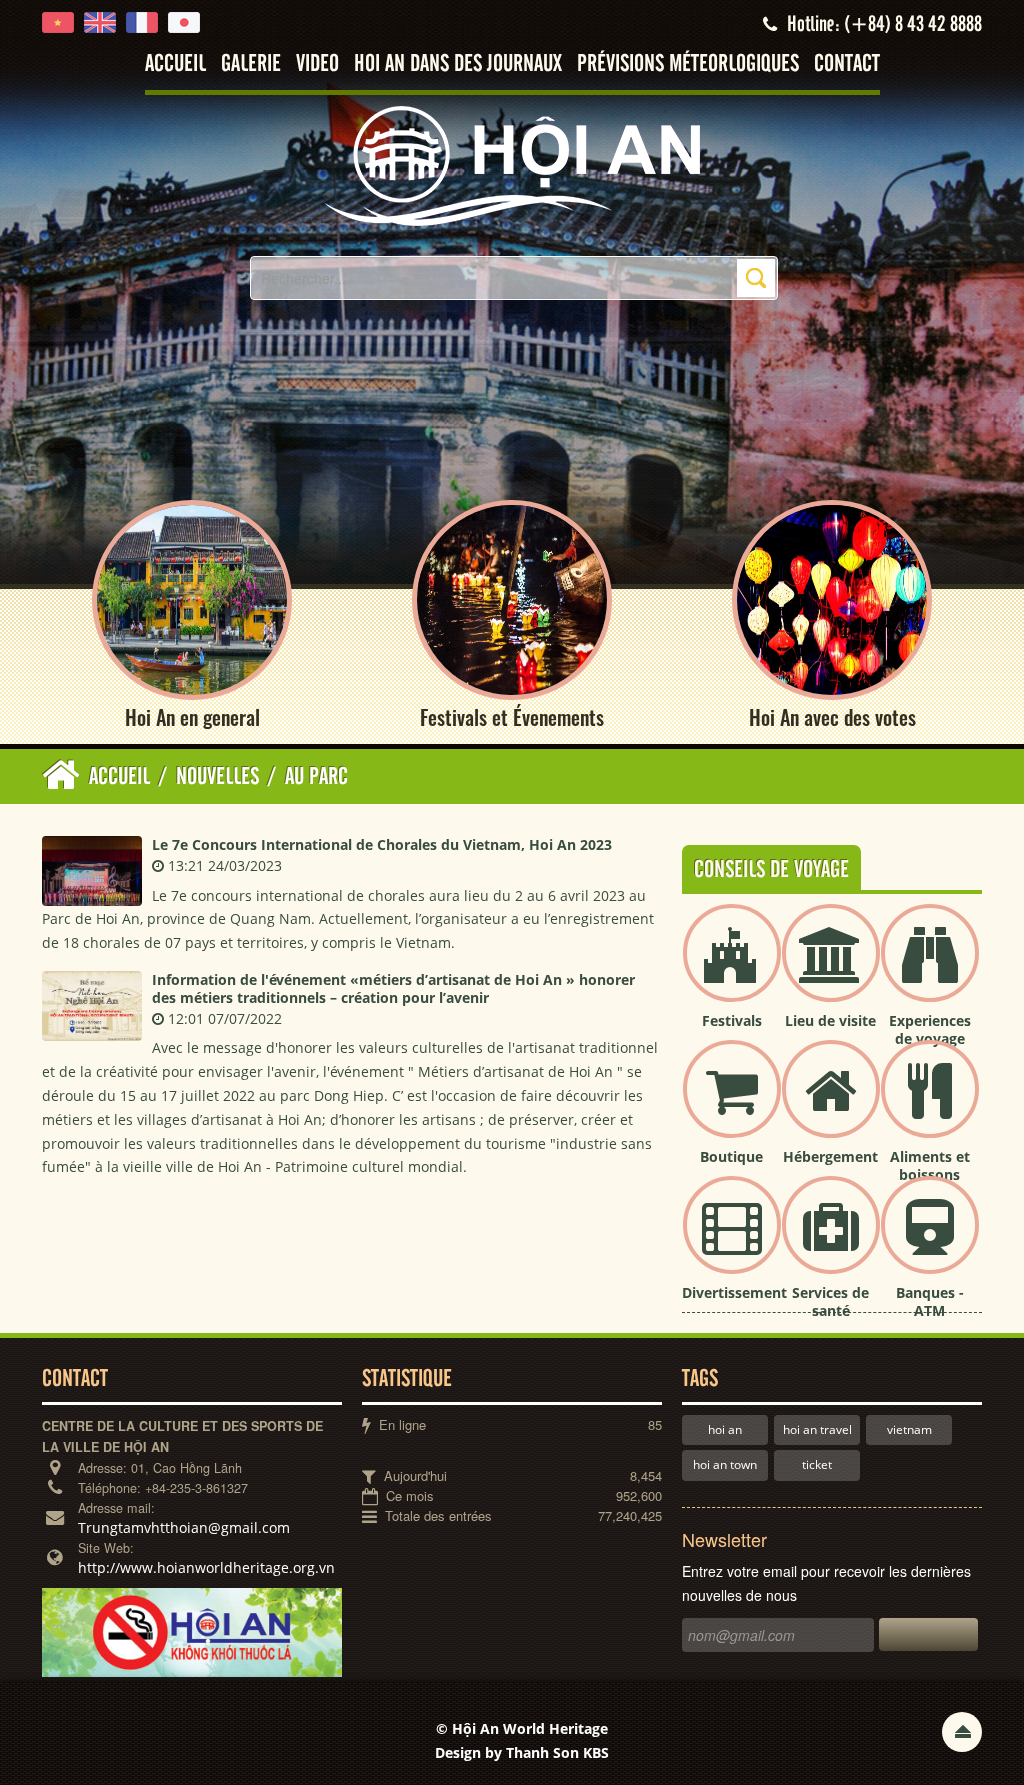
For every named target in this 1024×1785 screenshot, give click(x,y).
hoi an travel (817, 1429)
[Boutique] (732, 1105)
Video (317, 64)
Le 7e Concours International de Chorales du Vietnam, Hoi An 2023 (382, 844)
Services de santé (830, 1301)
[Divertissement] (732, 1241)
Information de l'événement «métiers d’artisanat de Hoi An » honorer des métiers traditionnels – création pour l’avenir (393, 988)
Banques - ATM (930, 1301)
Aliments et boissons (930, 1165)
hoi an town (725, 1464)
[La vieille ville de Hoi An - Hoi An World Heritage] (512, 164)
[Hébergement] (831, 1105)
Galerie (251, 64)
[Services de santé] (831, 1241)
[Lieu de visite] (831, 969)
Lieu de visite (830, 1020)
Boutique (731, 1156)
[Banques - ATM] (930, 1241)
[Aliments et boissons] (930, 1105)
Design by (522, 1752)
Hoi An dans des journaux (458, 64)
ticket (817, 1464)
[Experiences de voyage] (930, 969)
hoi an (725, 1429)
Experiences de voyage (930, 1029)
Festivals (732, 1020)
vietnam (909, 1429)
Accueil (175, 64)
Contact (847, 64)
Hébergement (830, 1156)
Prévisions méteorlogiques (688, 64)
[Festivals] (732, 969)
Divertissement (734, 1292)
